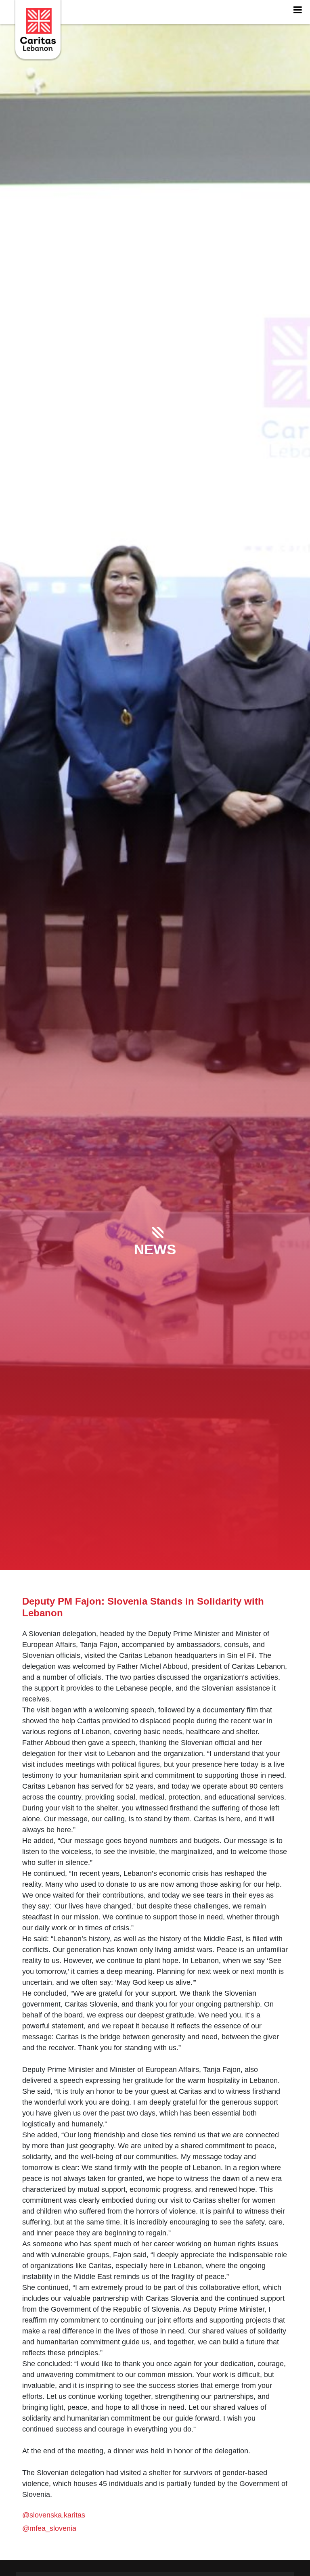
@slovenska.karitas (54, 2515)
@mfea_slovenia (49, 2528)
